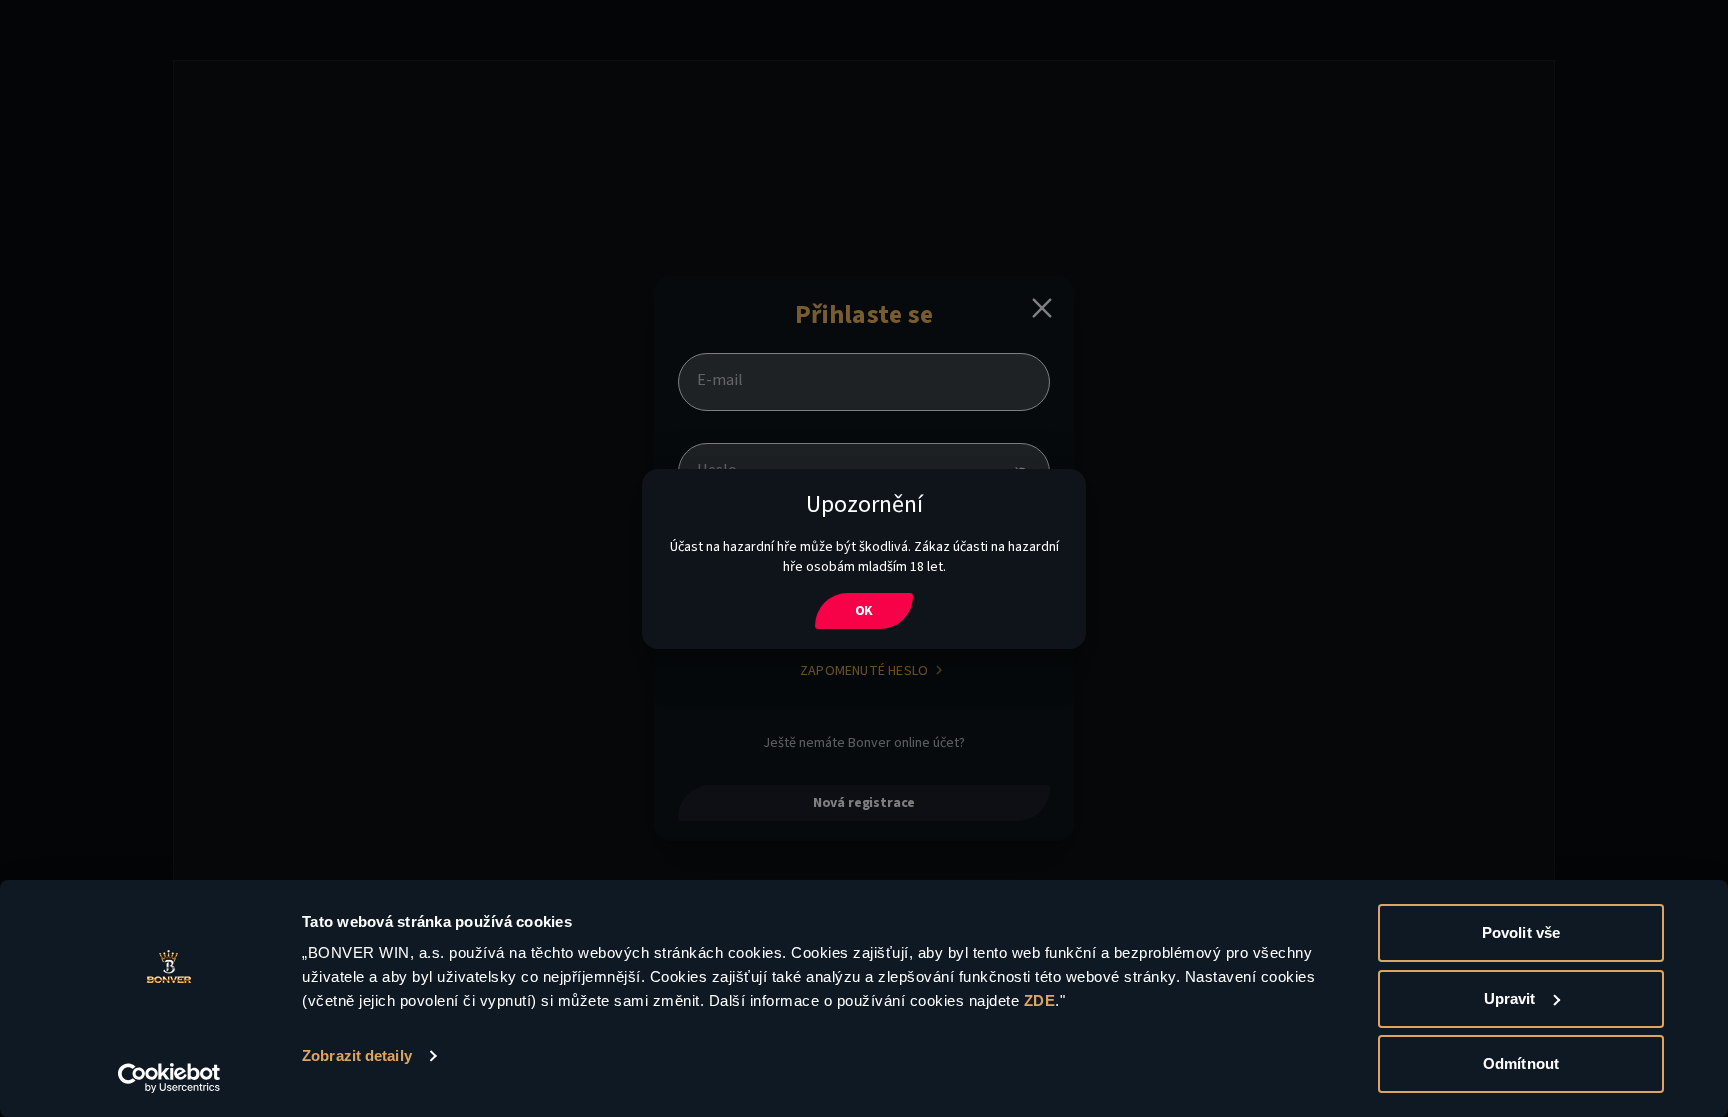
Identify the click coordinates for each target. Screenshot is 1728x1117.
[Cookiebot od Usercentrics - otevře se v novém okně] (169, 1078)
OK (864, 611)
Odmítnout (1521, 1063)
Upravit (1510, 998)
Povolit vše (1521, 932)
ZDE (1040, 1000)
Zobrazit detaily (357, 1055)
